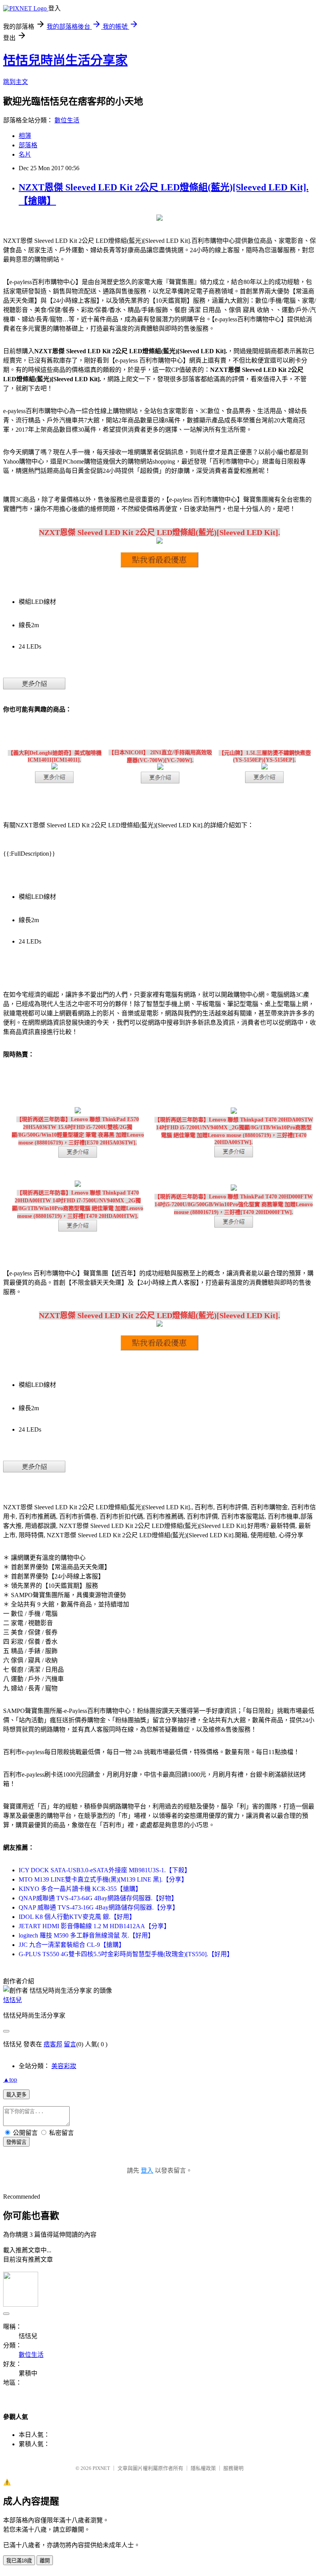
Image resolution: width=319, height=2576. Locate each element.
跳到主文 (16, 82)
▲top (10, 2080)
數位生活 (67, 120)
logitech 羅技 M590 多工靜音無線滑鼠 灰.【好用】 (86, 1935)
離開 (45, 2561)
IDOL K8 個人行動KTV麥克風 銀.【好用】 (77, 1917)
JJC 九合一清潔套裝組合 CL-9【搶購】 (72, 1945)
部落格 (28, 145)
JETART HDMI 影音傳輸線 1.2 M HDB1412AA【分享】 (94, 1926)
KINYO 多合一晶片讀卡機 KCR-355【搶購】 (80, 1889)
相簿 (25, 136)
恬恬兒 (12, 2000)
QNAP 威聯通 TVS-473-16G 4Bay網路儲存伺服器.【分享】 (99, 1907)
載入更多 (16, 2095)
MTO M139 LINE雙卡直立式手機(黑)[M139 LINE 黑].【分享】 (103, 1879)
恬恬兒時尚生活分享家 (65, 60)
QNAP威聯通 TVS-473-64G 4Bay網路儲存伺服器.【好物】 (98, 1898)
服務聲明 (233, 2468)
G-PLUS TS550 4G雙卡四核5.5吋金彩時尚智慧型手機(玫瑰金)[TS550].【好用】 (126, 1954)
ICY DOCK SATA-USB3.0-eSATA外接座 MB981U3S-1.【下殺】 (105, 1870)
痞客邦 (53, 2044)
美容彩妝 (64, 2066)
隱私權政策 (203, 2468)
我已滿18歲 (19, 2561)
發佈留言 (16, 2142)
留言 (70, 2044)
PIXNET (101, 2468)
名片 (25, 154)
